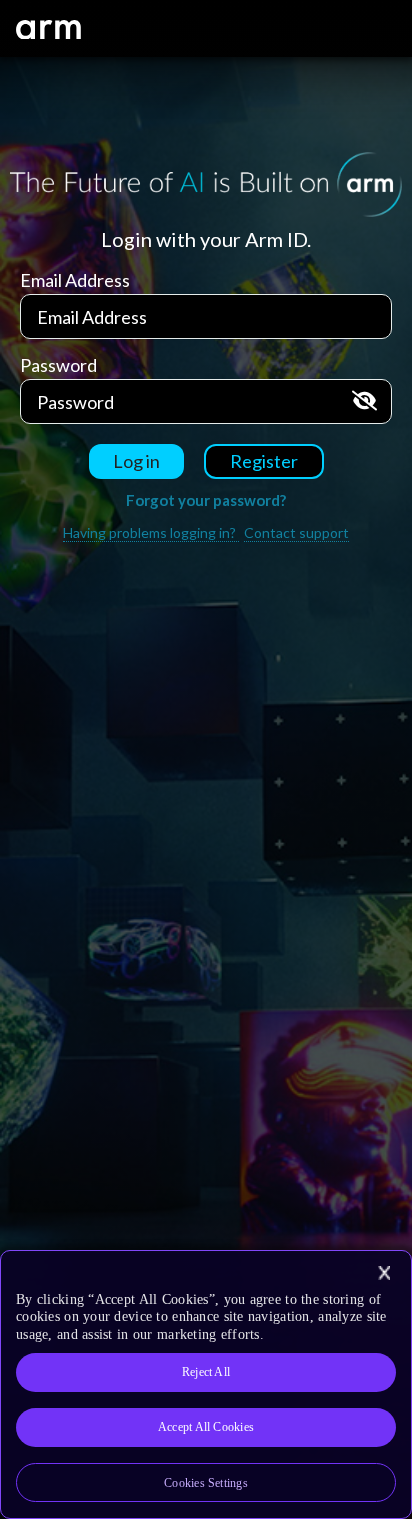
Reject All (206, 1372)
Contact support (296, 532)
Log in (136, 461)
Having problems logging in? (151, 532)
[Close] (384, 1273)
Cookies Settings (206, 1483)
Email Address (75, 280)
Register (264, 461)
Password (58, 365)
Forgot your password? (206, 500)
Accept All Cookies (206, 1427)
